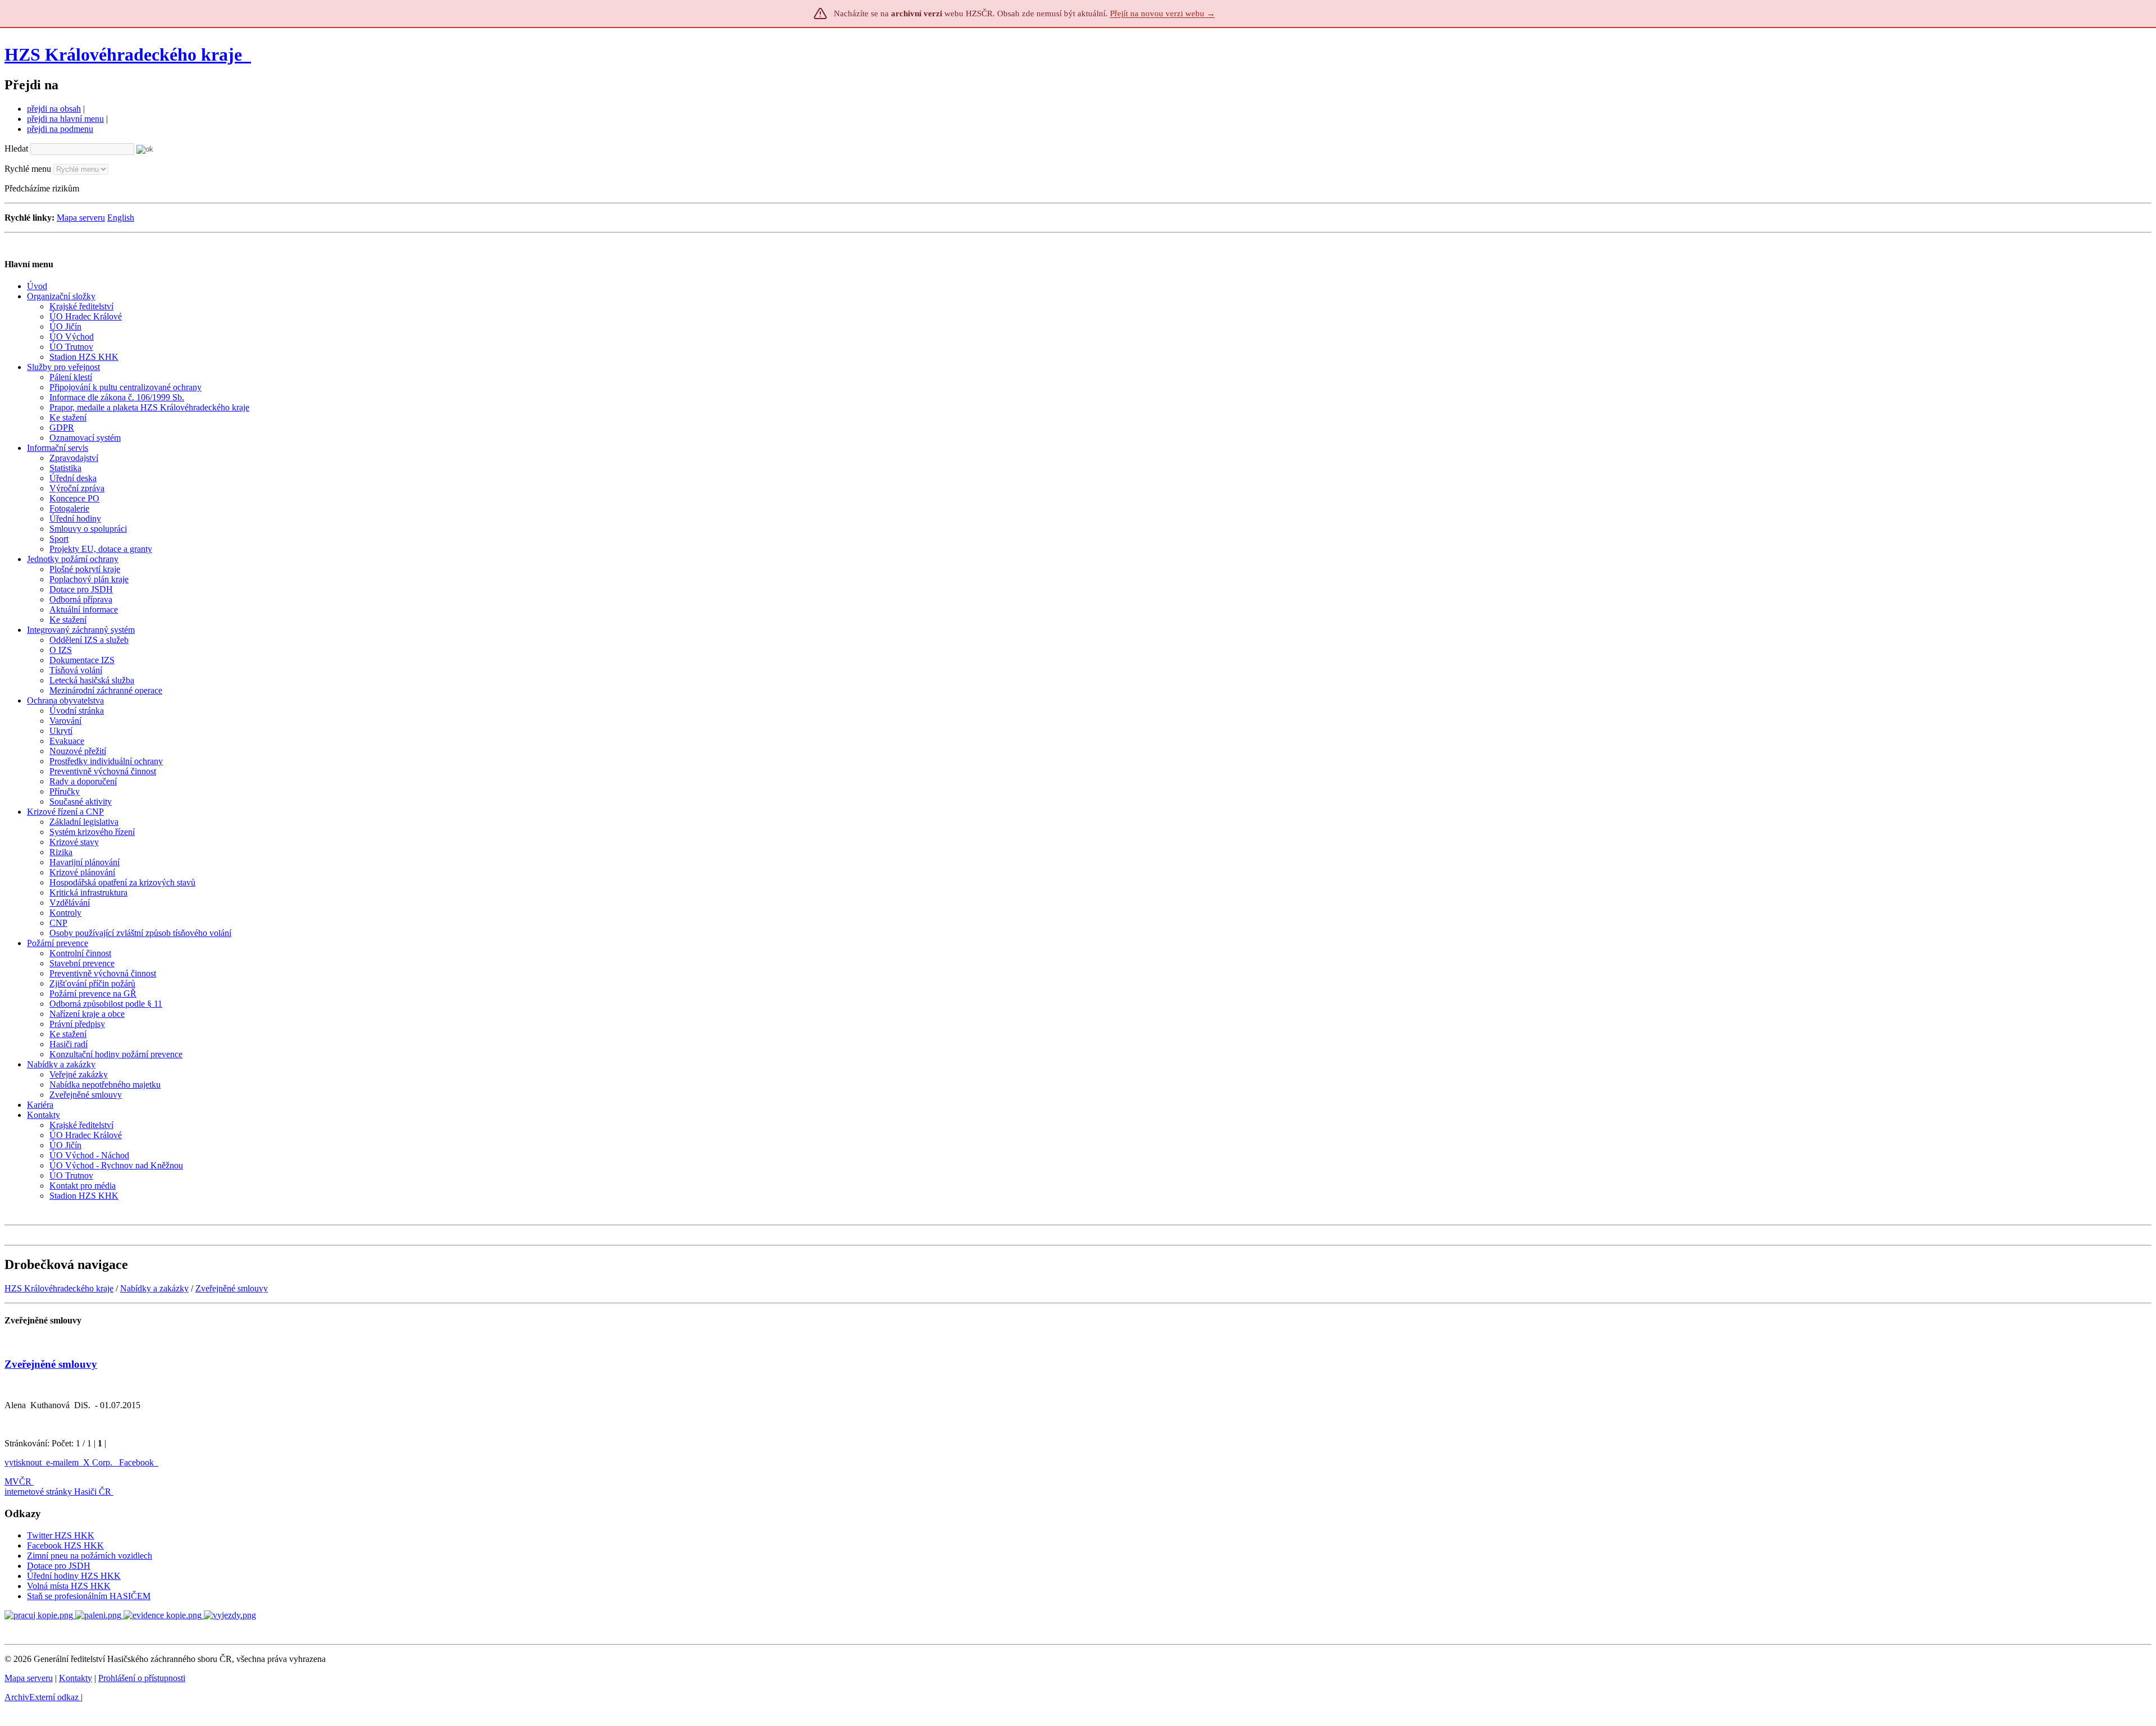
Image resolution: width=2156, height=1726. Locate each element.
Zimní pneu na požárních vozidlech (90, 1556)
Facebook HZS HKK (65, 1545)
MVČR (18, 1481)
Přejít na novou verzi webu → (1162, 13)
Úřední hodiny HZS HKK (74, 1576)
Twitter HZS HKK (61, 1535)
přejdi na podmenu (60, 129)
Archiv (42, 1697)
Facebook (138, 1462)
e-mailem (62, 1462)
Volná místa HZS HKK (69, 1586)
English (121, 218)
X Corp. (99, 1462)
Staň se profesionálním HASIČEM (89, 1596)
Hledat (16, 149)
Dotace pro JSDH (59, 1566)
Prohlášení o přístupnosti (142, 1678)
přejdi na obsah (54, 109)
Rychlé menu (28, 169)
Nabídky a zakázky (154, 1288)
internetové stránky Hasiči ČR (58, 1492)
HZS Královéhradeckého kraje (123, 54)
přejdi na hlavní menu (65, 119)
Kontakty (76, 1678)
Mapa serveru (81, 218)
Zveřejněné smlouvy (232, 1288)
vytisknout (23, 1462)
